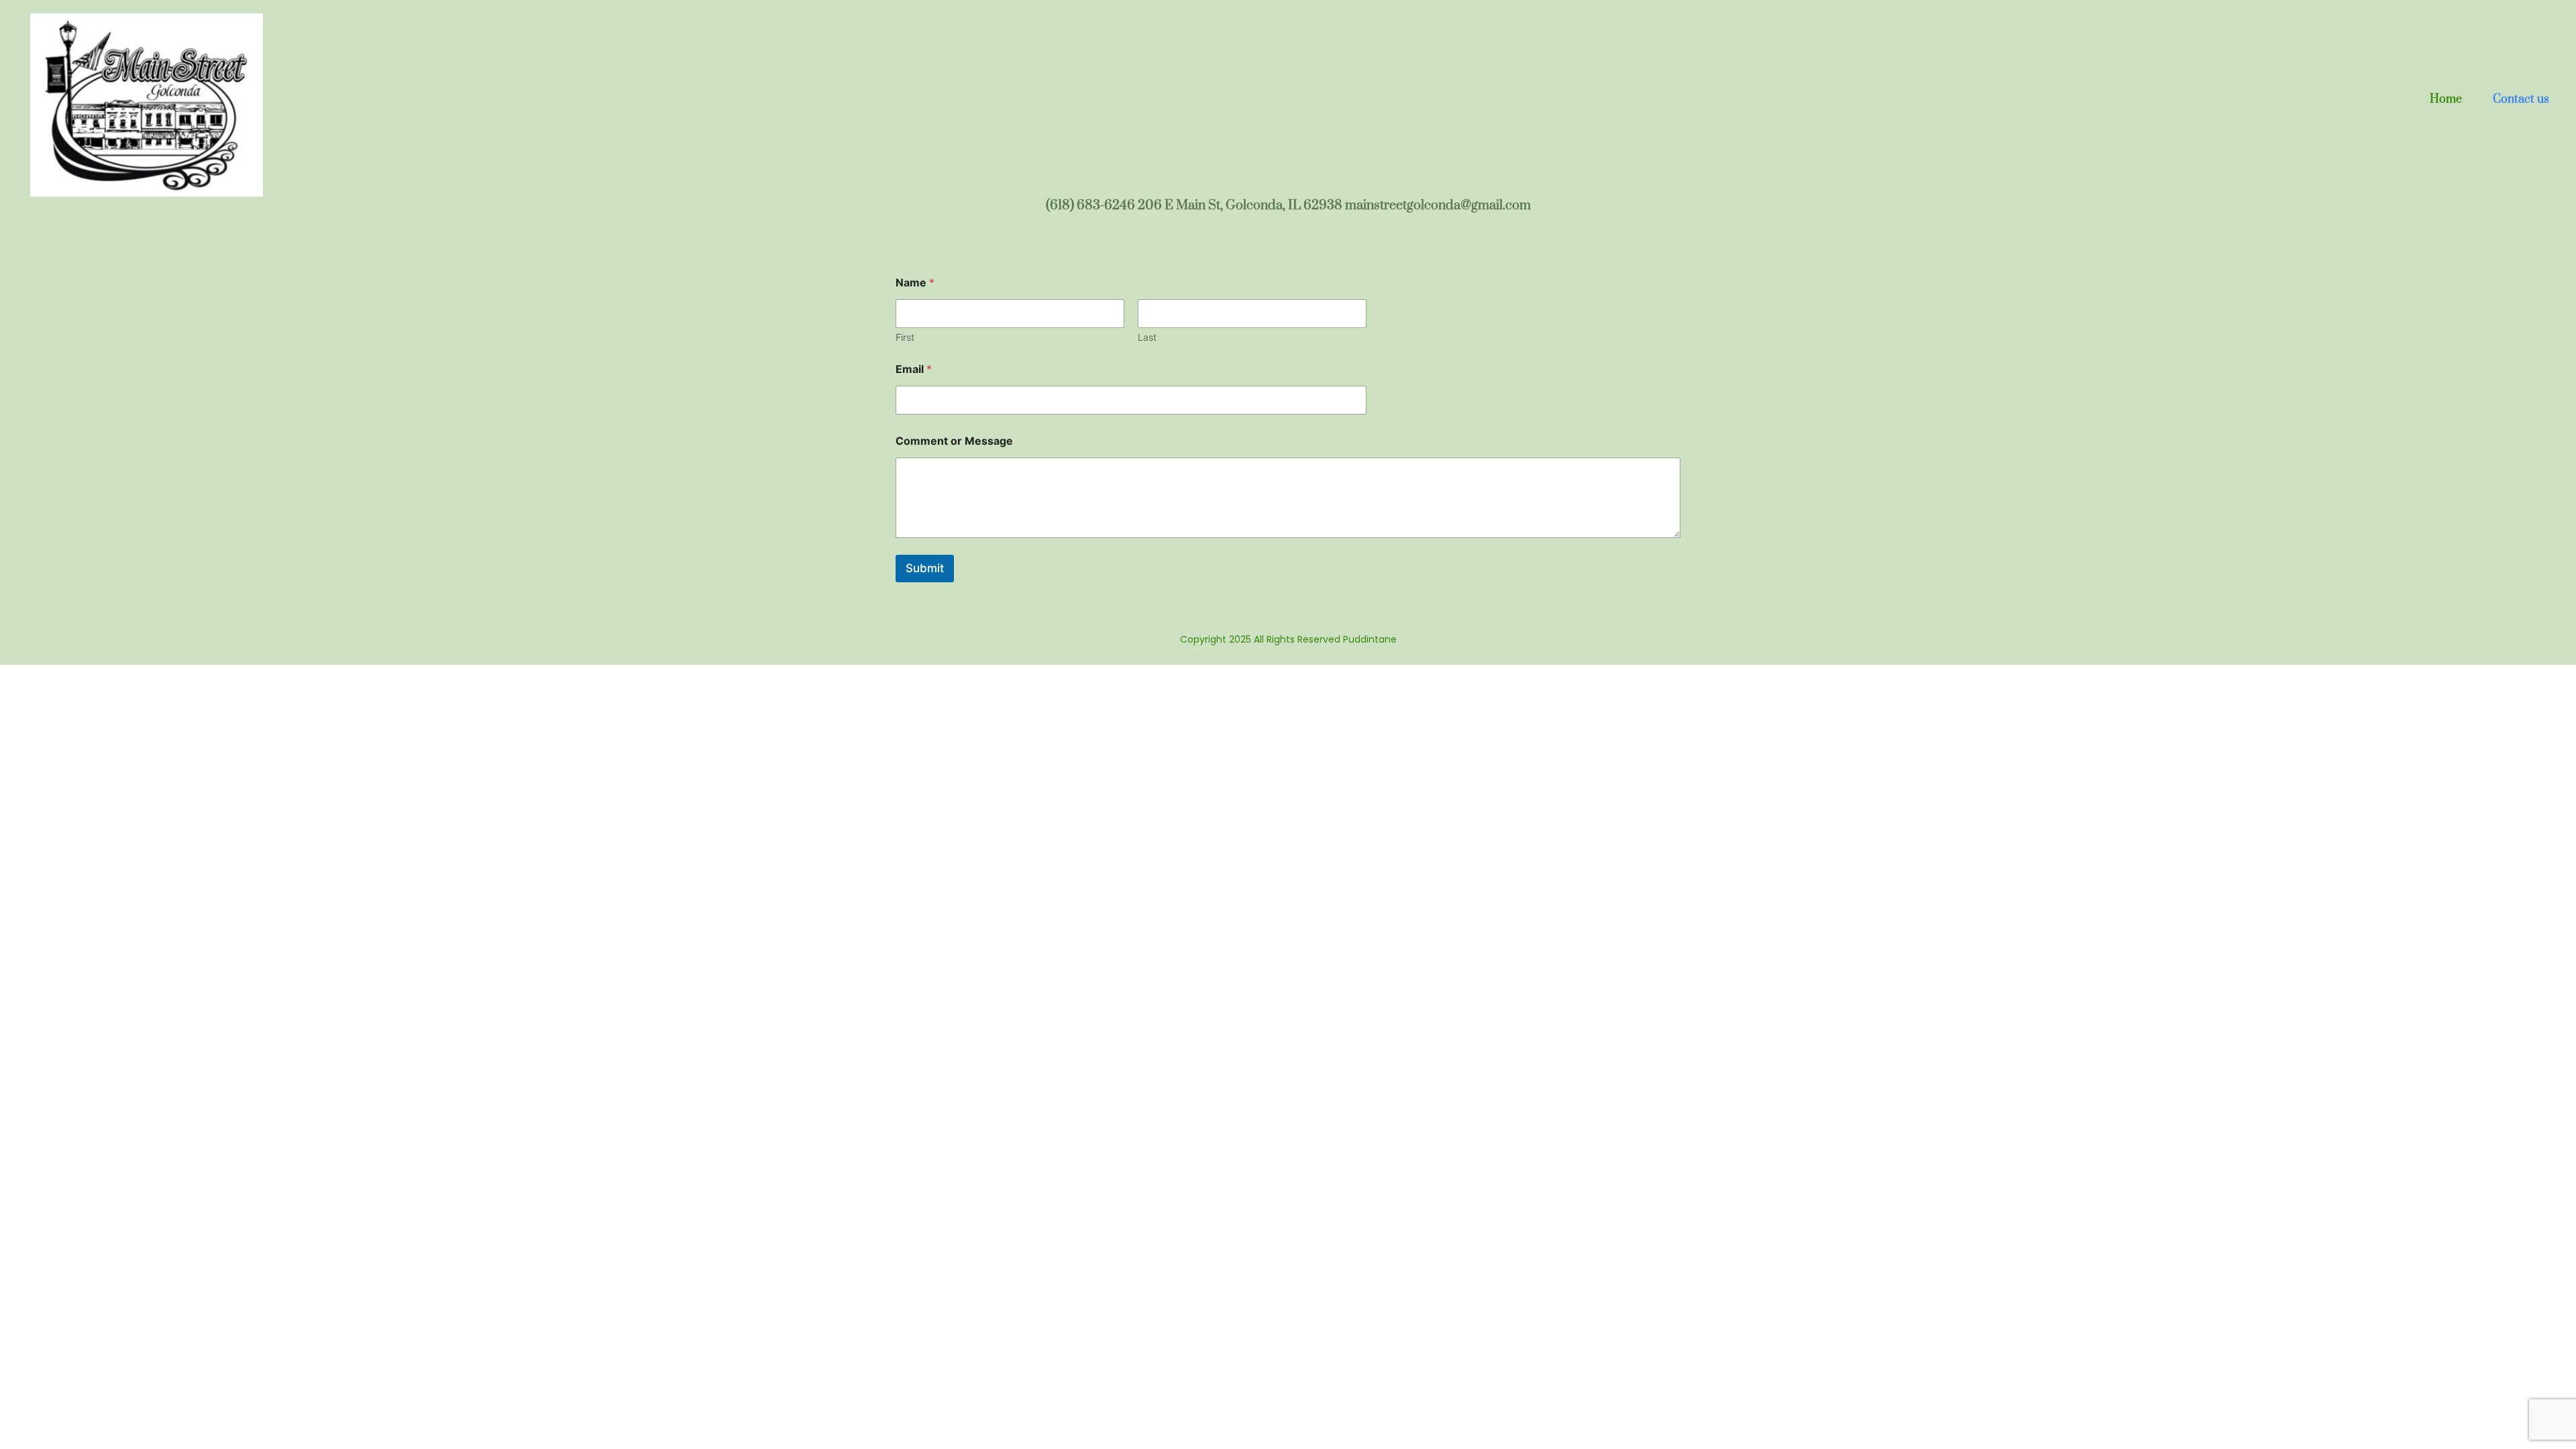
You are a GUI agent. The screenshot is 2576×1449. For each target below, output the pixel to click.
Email (914, 369)
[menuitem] (2446, 100)
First (905, 337)
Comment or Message (954, 441)
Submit (925, 568)
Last (1147, 337)
